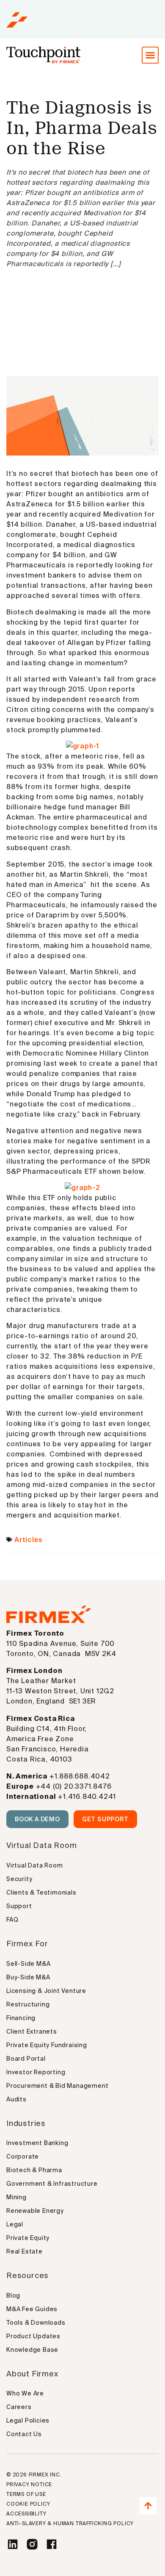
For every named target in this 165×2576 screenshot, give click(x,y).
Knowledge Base (32, 2350)
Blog (13, 2295)
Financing (21, 2018)
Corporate (23, 2156)
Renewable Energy (35, 2211)
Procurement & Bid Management (57, 2086)
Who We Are (25, 2393)
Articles (28, 1539)
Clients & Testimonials (41, 1892)
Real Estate (25, 2251)
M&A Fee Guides (32, 2309)
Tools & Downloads (36, 2323)
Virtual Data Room (35, 1865)
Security (19, 1879)
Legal (15, 2224)
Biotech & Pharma (34, 2170)
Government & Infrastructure (52, 2184)
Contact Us (24, 2434)
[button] (150, 55)
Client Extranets (32, 2031)
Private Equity (28, 2238)
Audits (16, 2099)
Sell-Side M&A (28, 1964)
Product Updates (33, 2336)
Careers (19, 2407)
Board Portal (26, 2059)
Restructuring (28, 2004)
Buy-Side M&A (28, 1977)
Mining (16, 2197)
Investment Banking (37, 2143)
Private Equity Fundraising (47, 2045)
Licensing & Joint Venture (46, 1991)
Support (19, 1906)
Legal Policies (28, 2420)
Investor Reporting (36, 2072)
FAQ (12, 1920)
